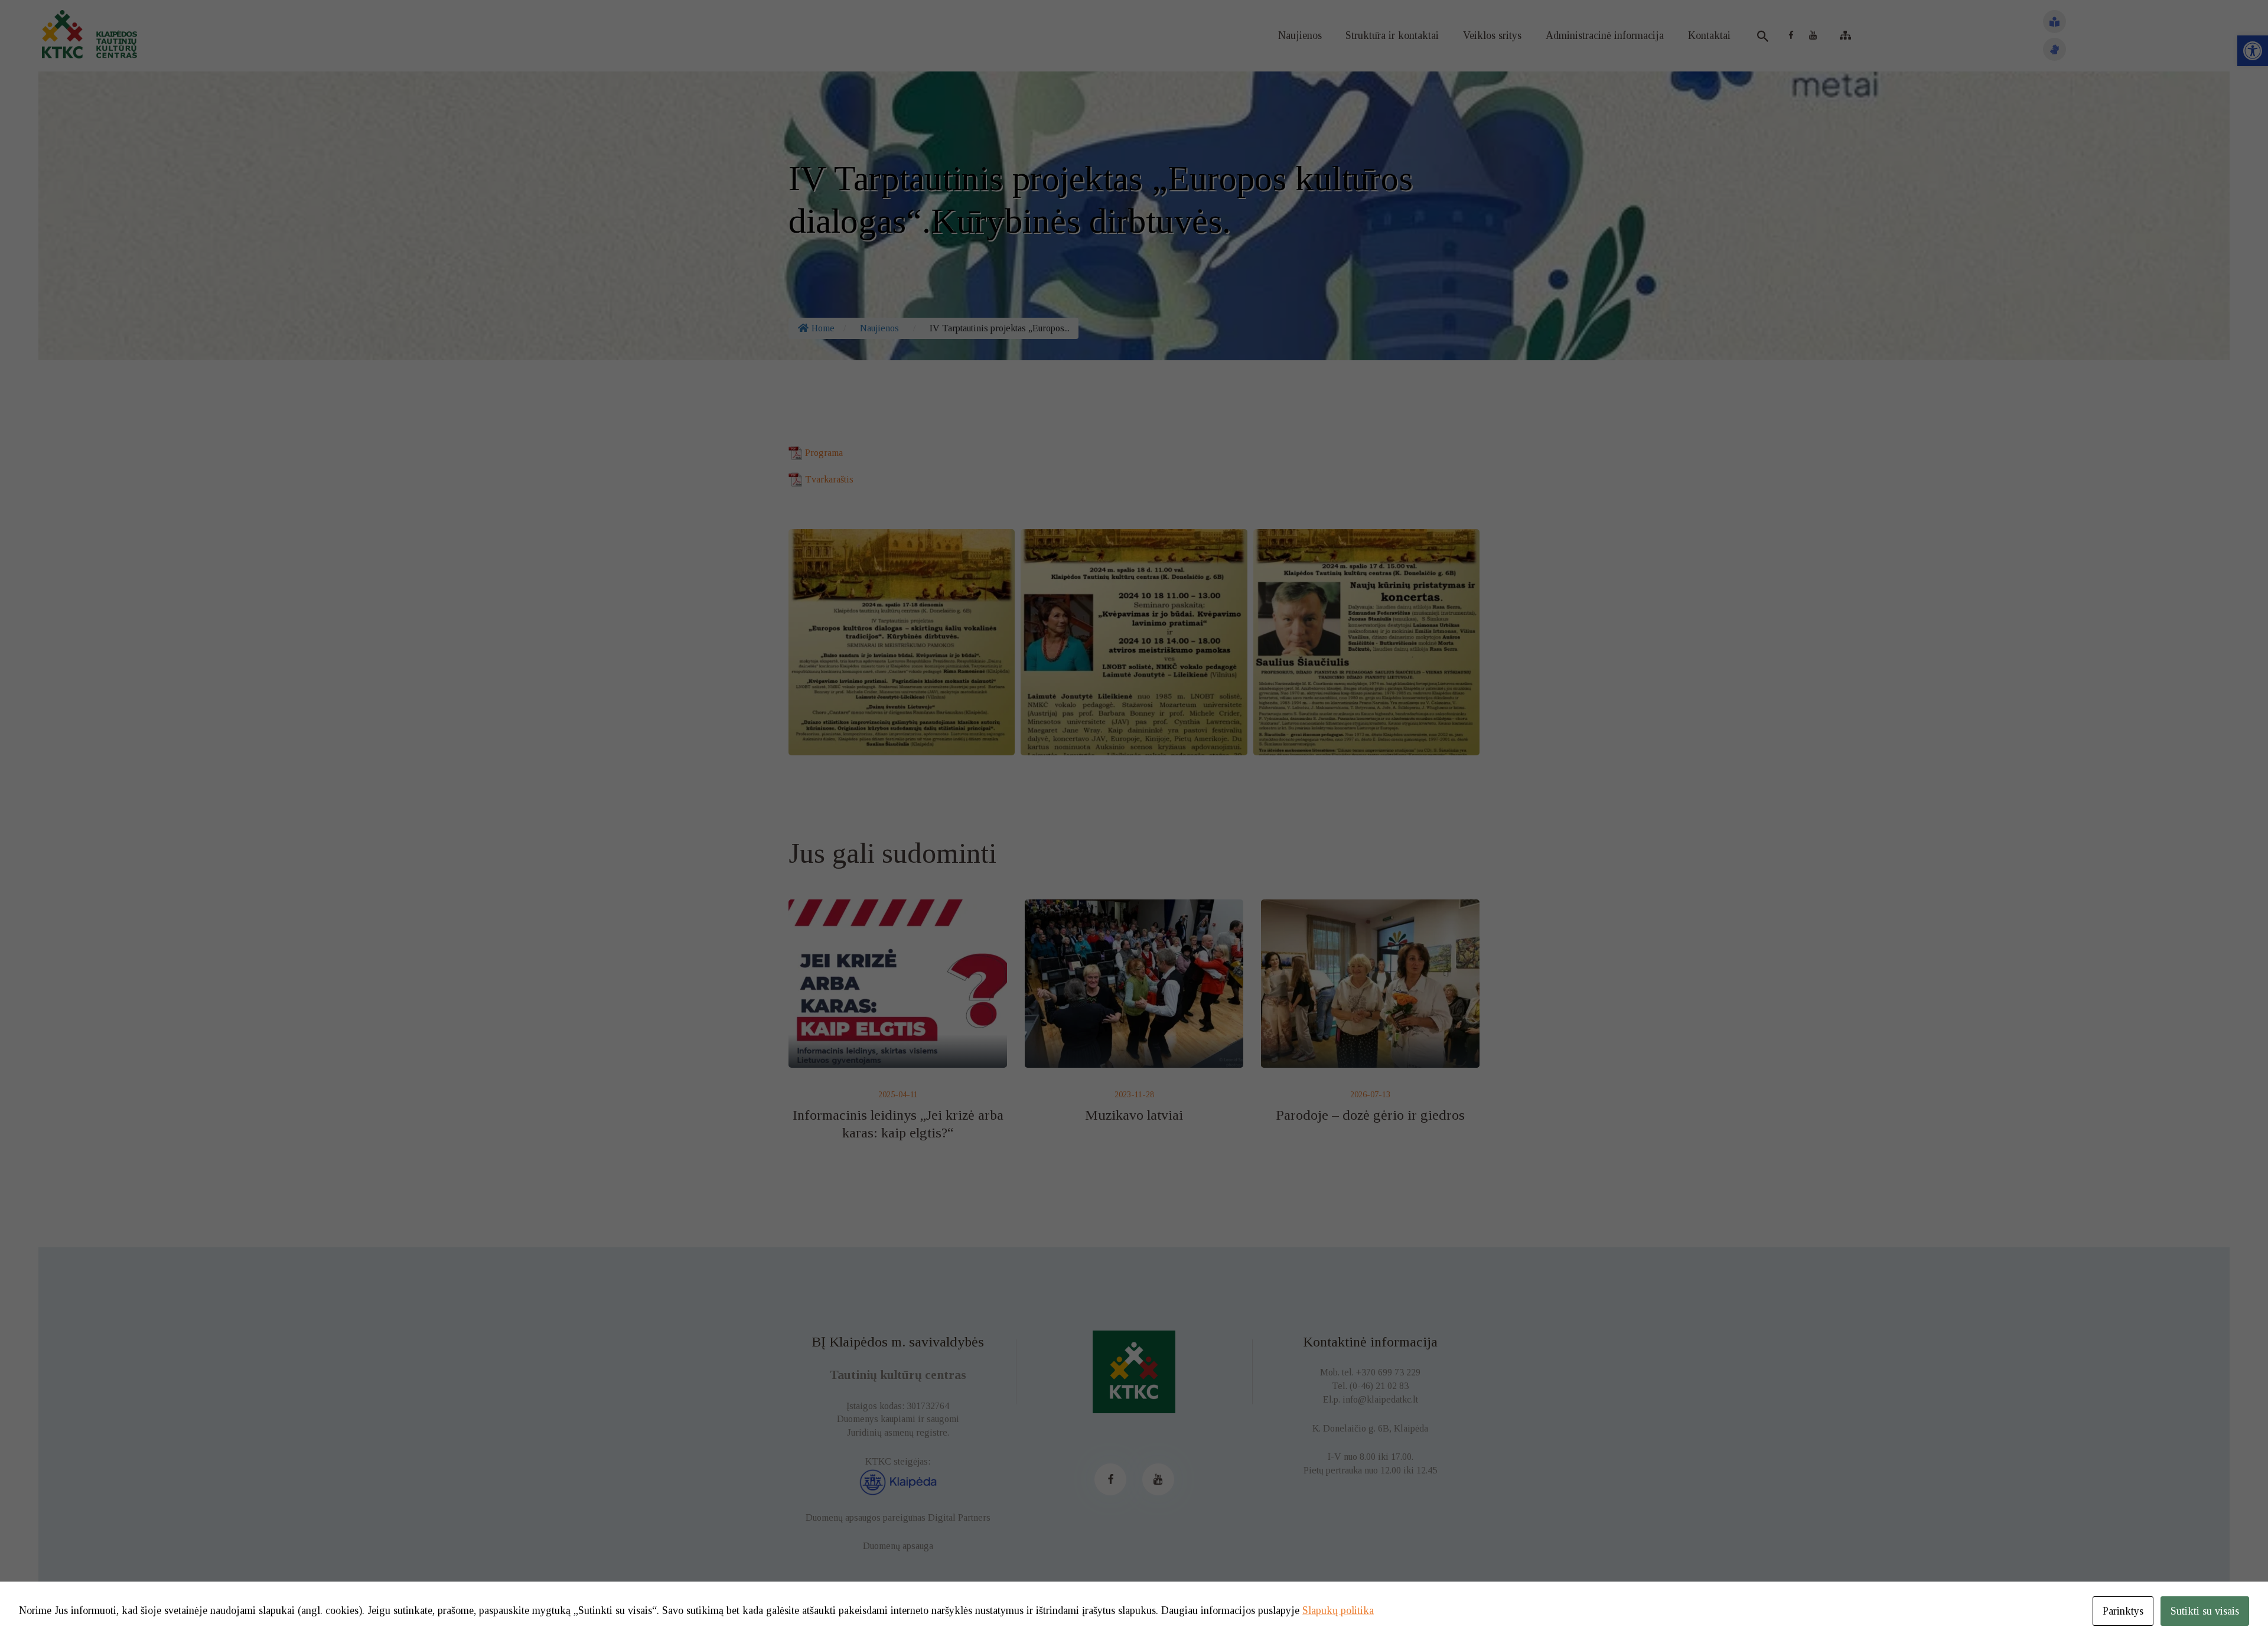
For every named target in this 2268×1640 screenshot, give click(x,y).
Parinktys (2123, 1611)
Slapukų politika (1338, 1610)
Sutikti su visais (2205, 1611)
